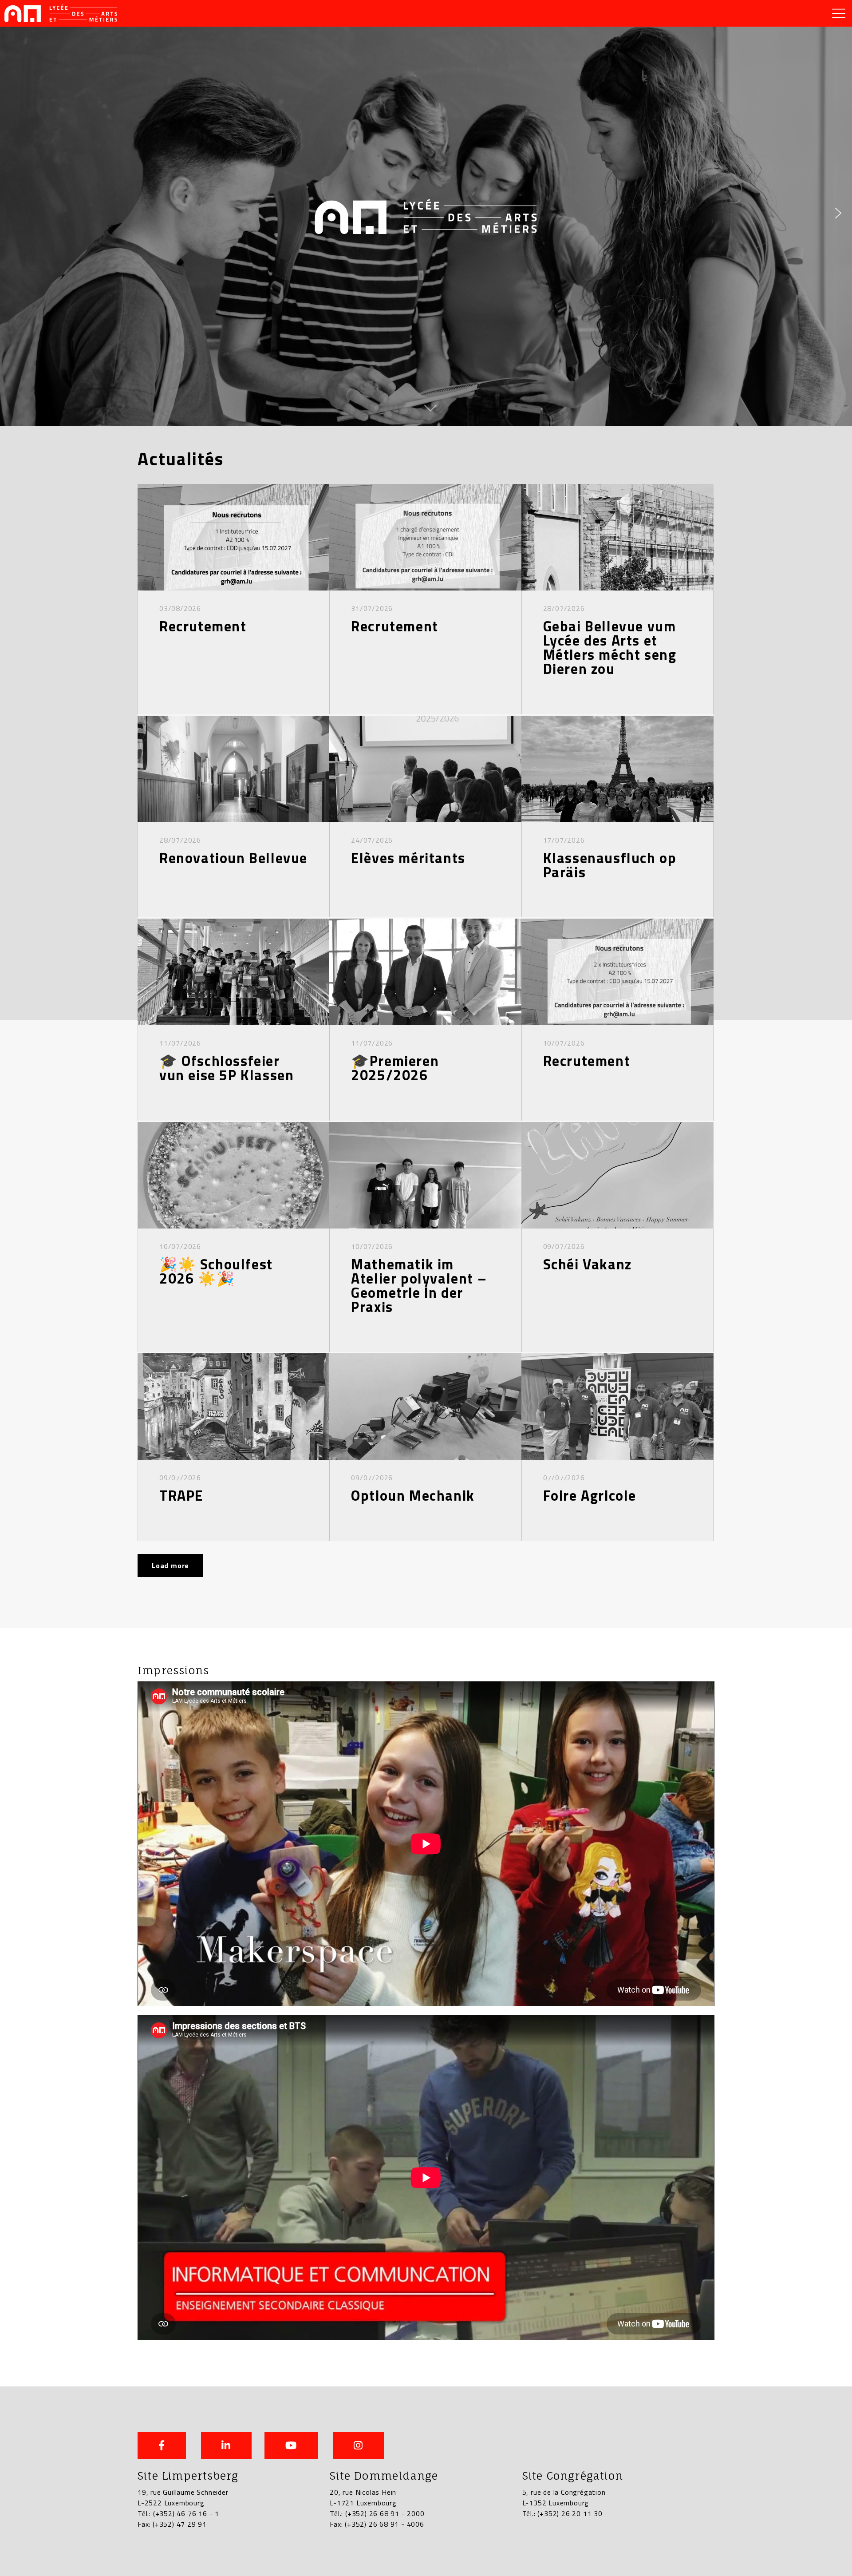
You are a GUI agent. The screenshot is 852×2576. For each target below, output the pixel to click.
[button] (14, 213)
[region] (426, 213)
